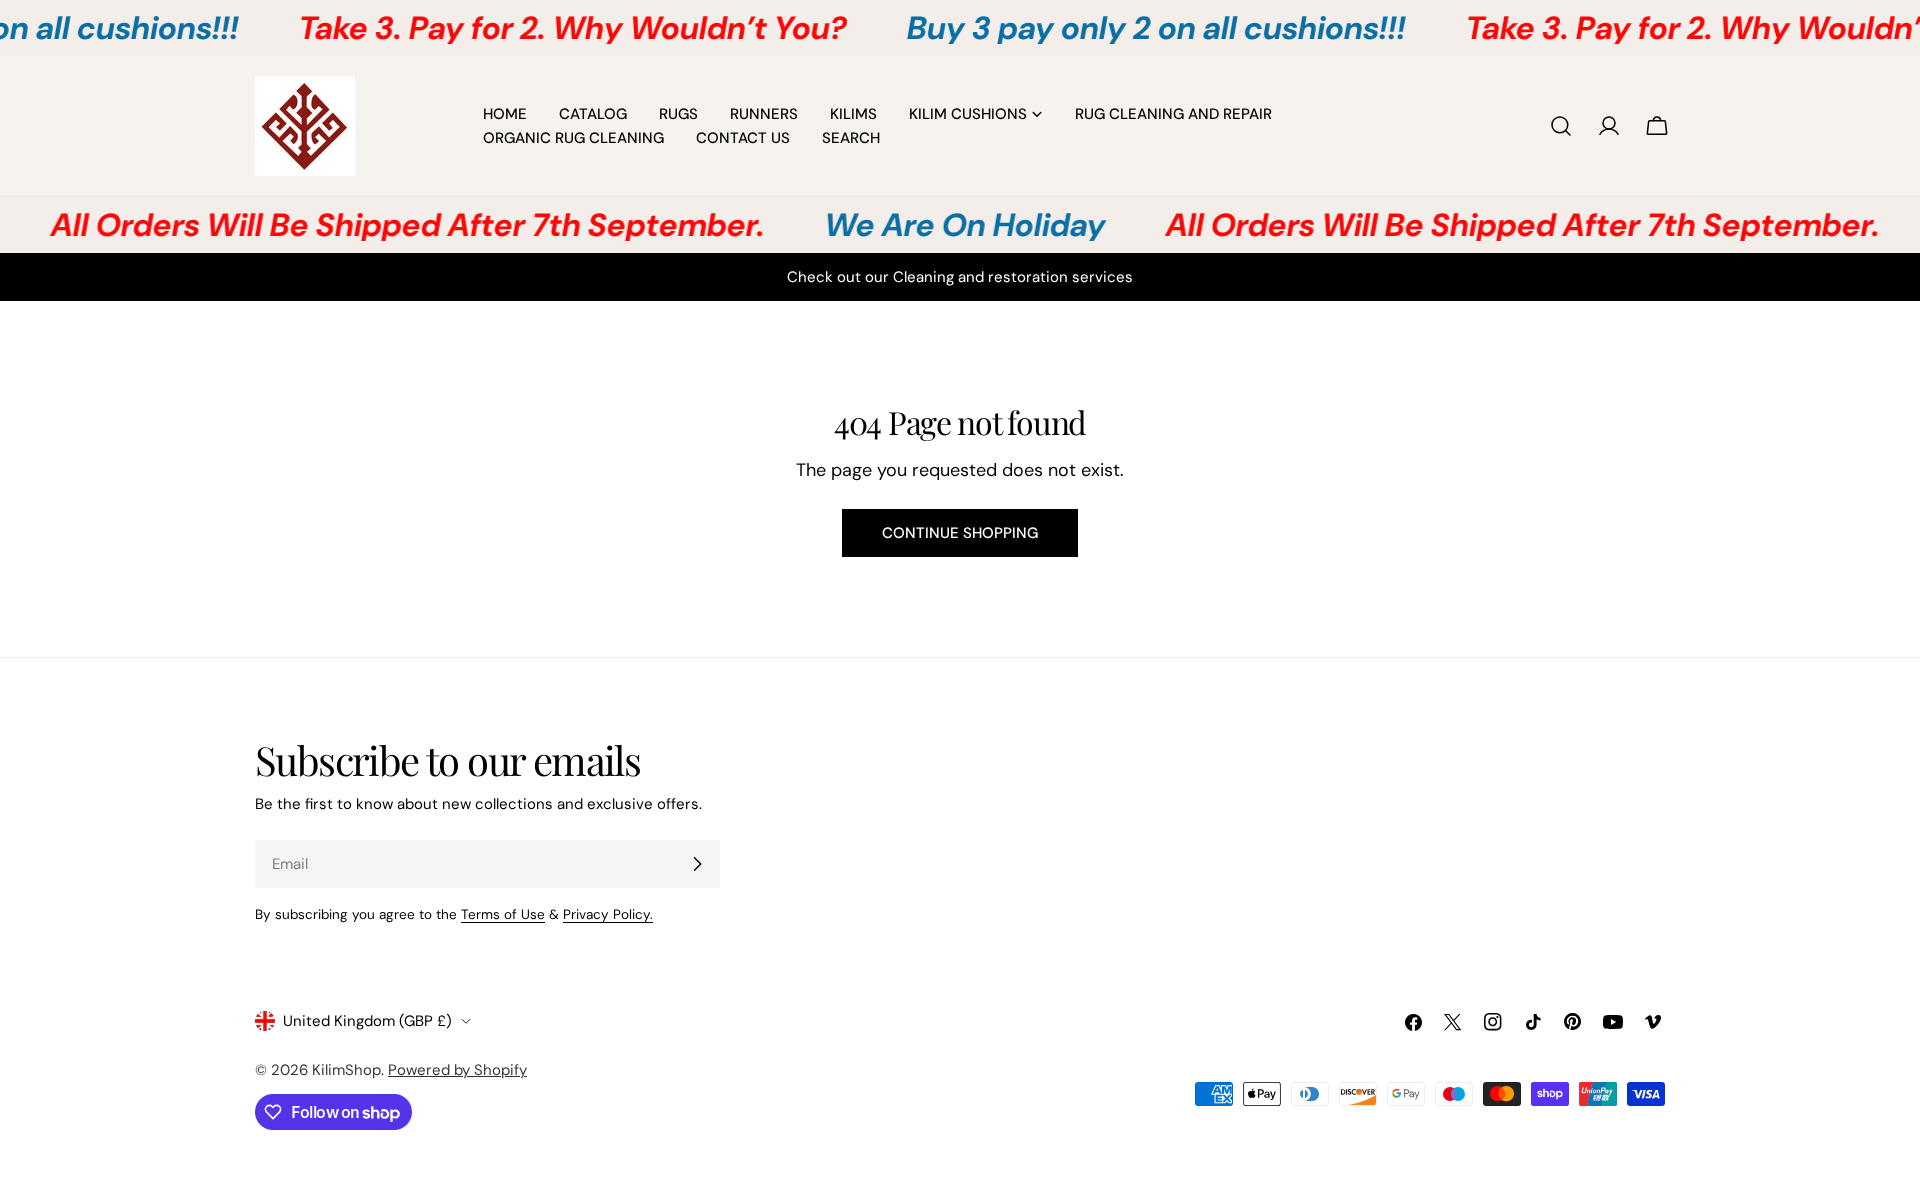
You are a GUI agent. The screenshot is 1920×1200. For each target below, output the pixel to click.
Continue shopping (960, 533)
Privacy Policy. (608, 914)
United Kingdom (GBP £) (367, 1021)
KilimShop (346, 1070)
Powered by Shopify (457, 1070)
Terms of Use (503, 914)
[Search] (1561, 126)
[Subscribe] (697, 864)
